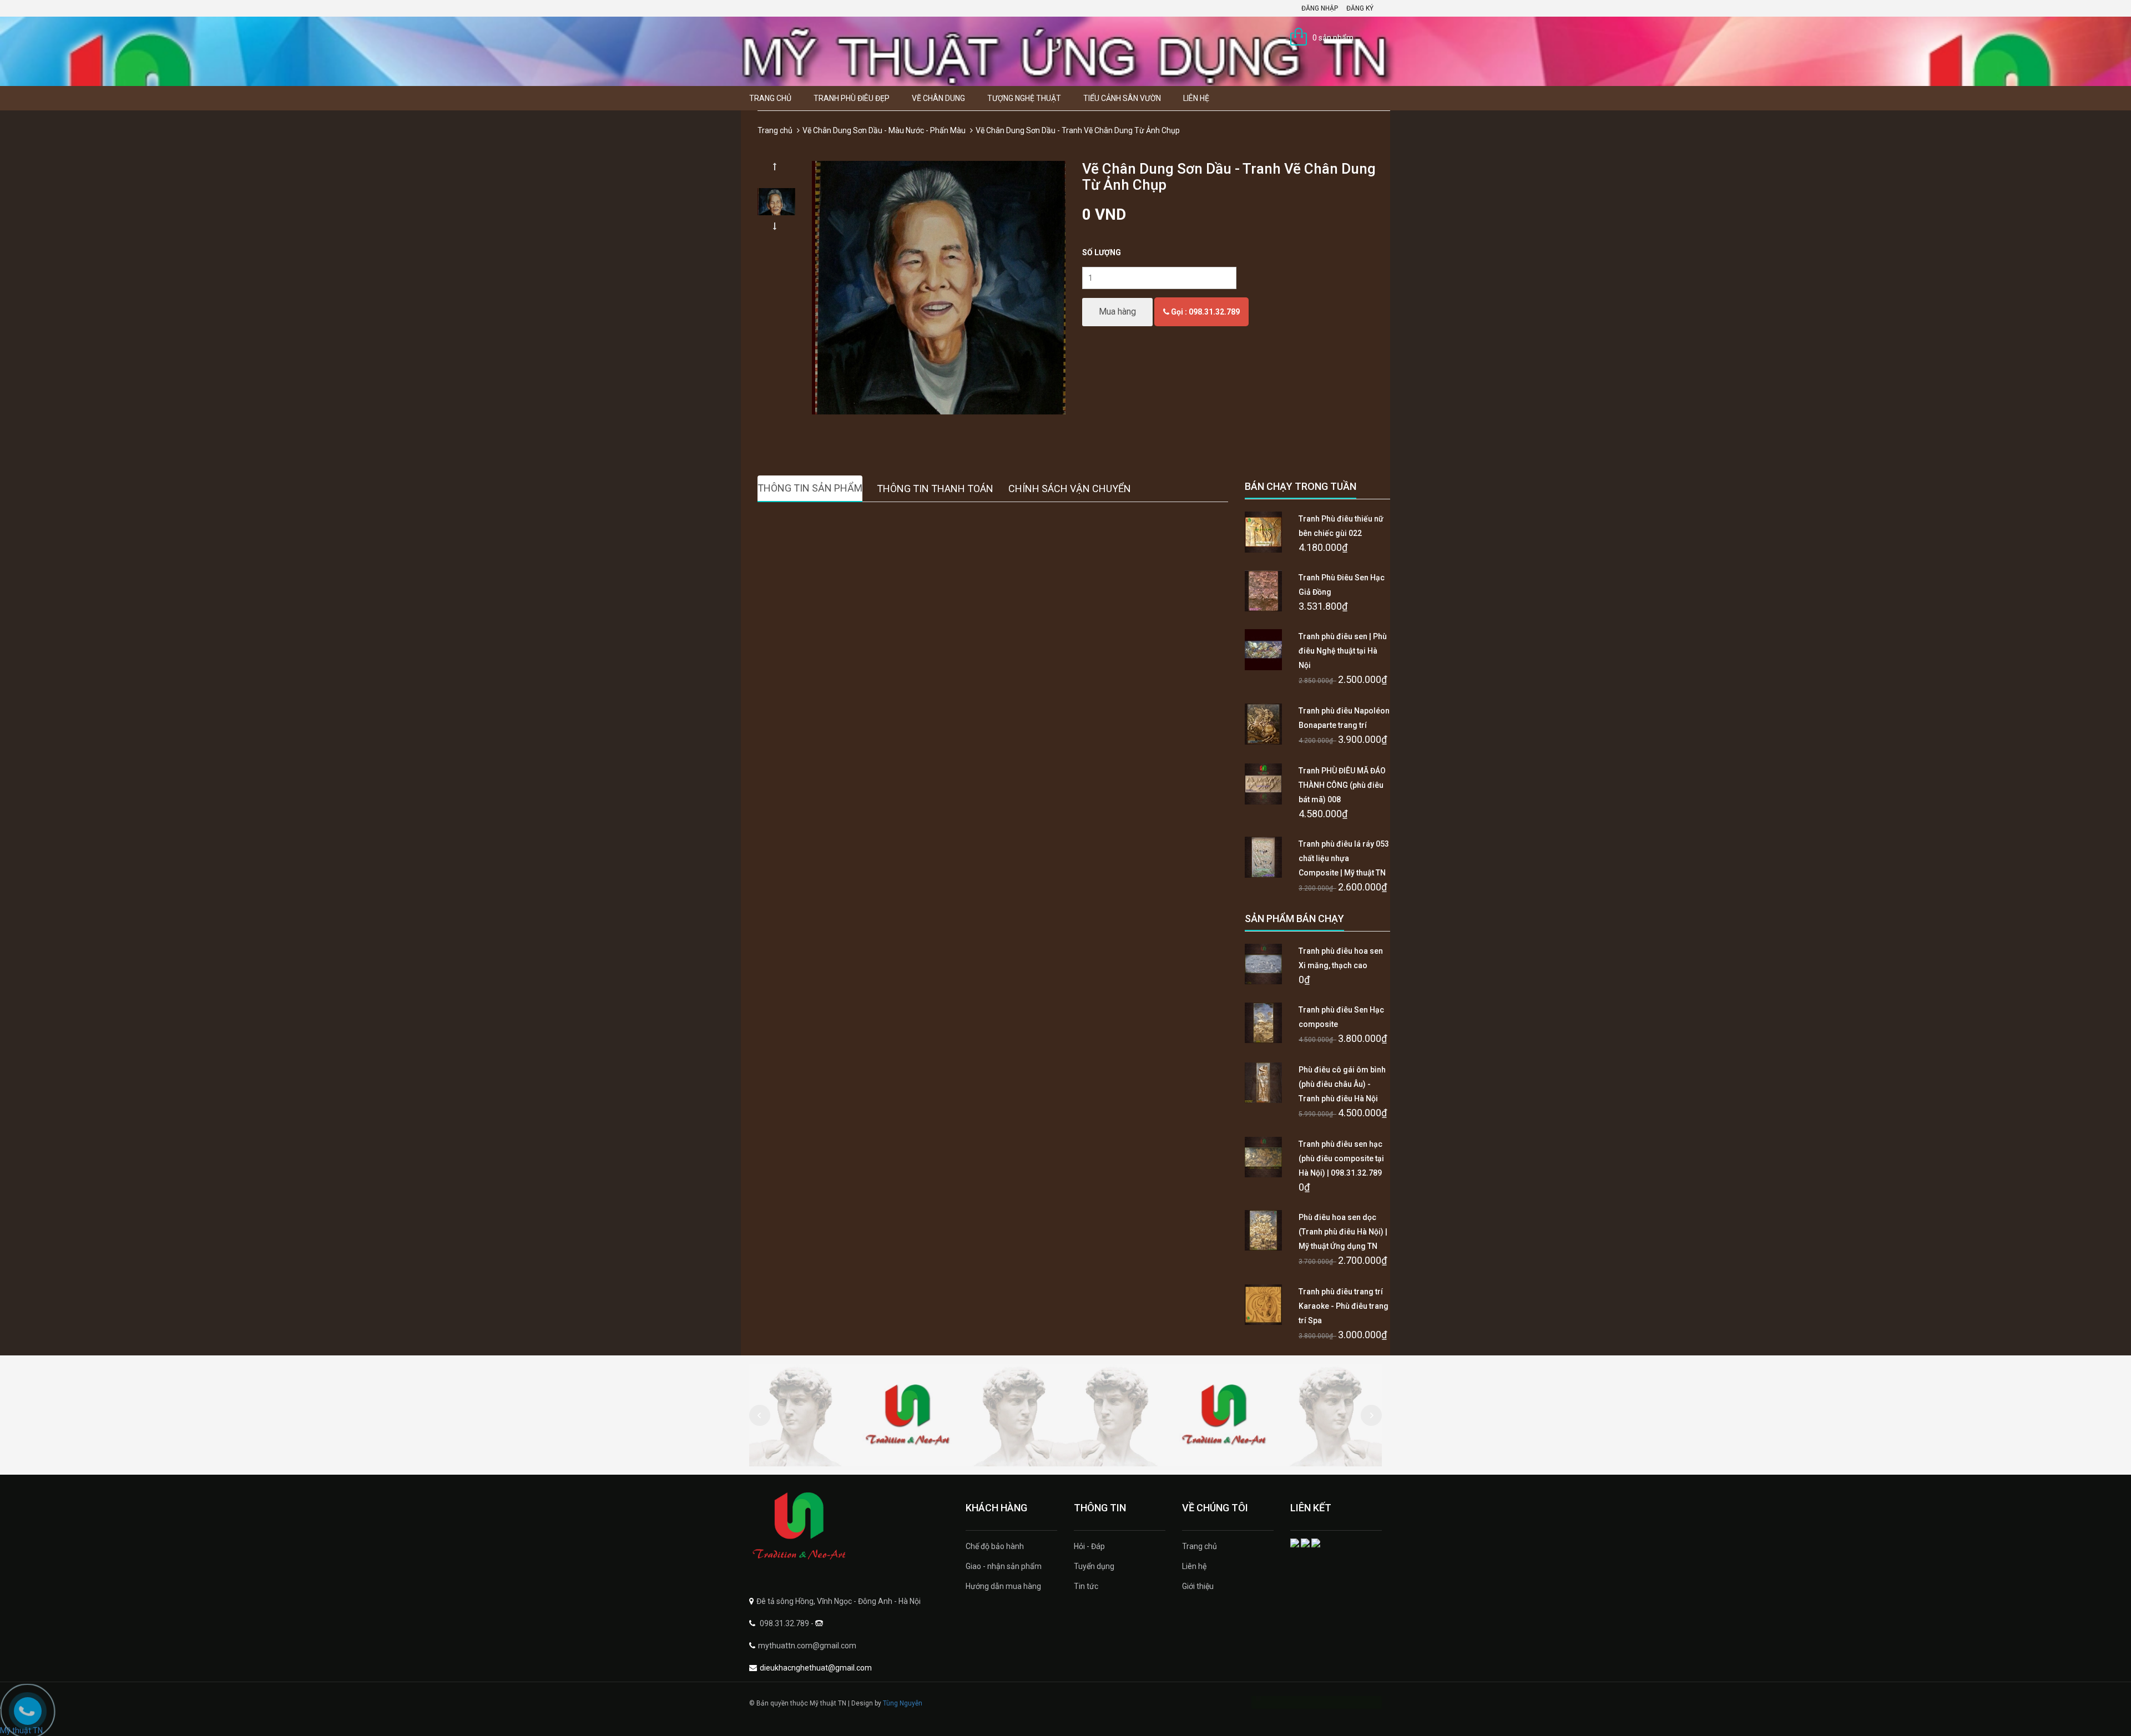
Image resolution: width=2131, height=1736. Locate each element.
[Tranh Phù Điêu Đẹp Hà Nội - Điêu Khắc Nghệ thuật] (849, 1527)
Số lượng (1102, 252)
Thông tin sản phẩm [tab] (810, 488)
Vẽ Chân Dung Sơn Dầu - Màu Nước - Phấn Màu (884, 130)
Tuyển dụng (1094, 1566)
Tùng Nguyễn (903, 1703)
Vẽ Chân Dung (938, 98)
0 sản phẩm (1333, 38)
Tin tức (1086, 1586)
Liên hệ (1196, 98)
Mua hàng (1117, 312)
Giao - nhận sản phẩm (1004, 1566)
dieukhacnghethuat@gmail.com (816, 1668)
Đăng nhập (1320, 8)
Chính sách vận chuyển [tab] (1070, 489)
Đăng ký (1360, 8)
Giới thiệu (1198, 1586)
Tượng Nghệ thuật (1024, 98)
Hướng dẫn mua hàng (1003, 1586)
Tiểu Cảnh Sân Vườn (1122, 98)
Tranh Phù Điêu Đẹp (852, 98)
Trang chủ (770, 98)
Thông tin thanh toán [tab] (935, 489)
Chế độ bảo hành (995, 1546)
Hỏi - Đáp (1089, 1546)
